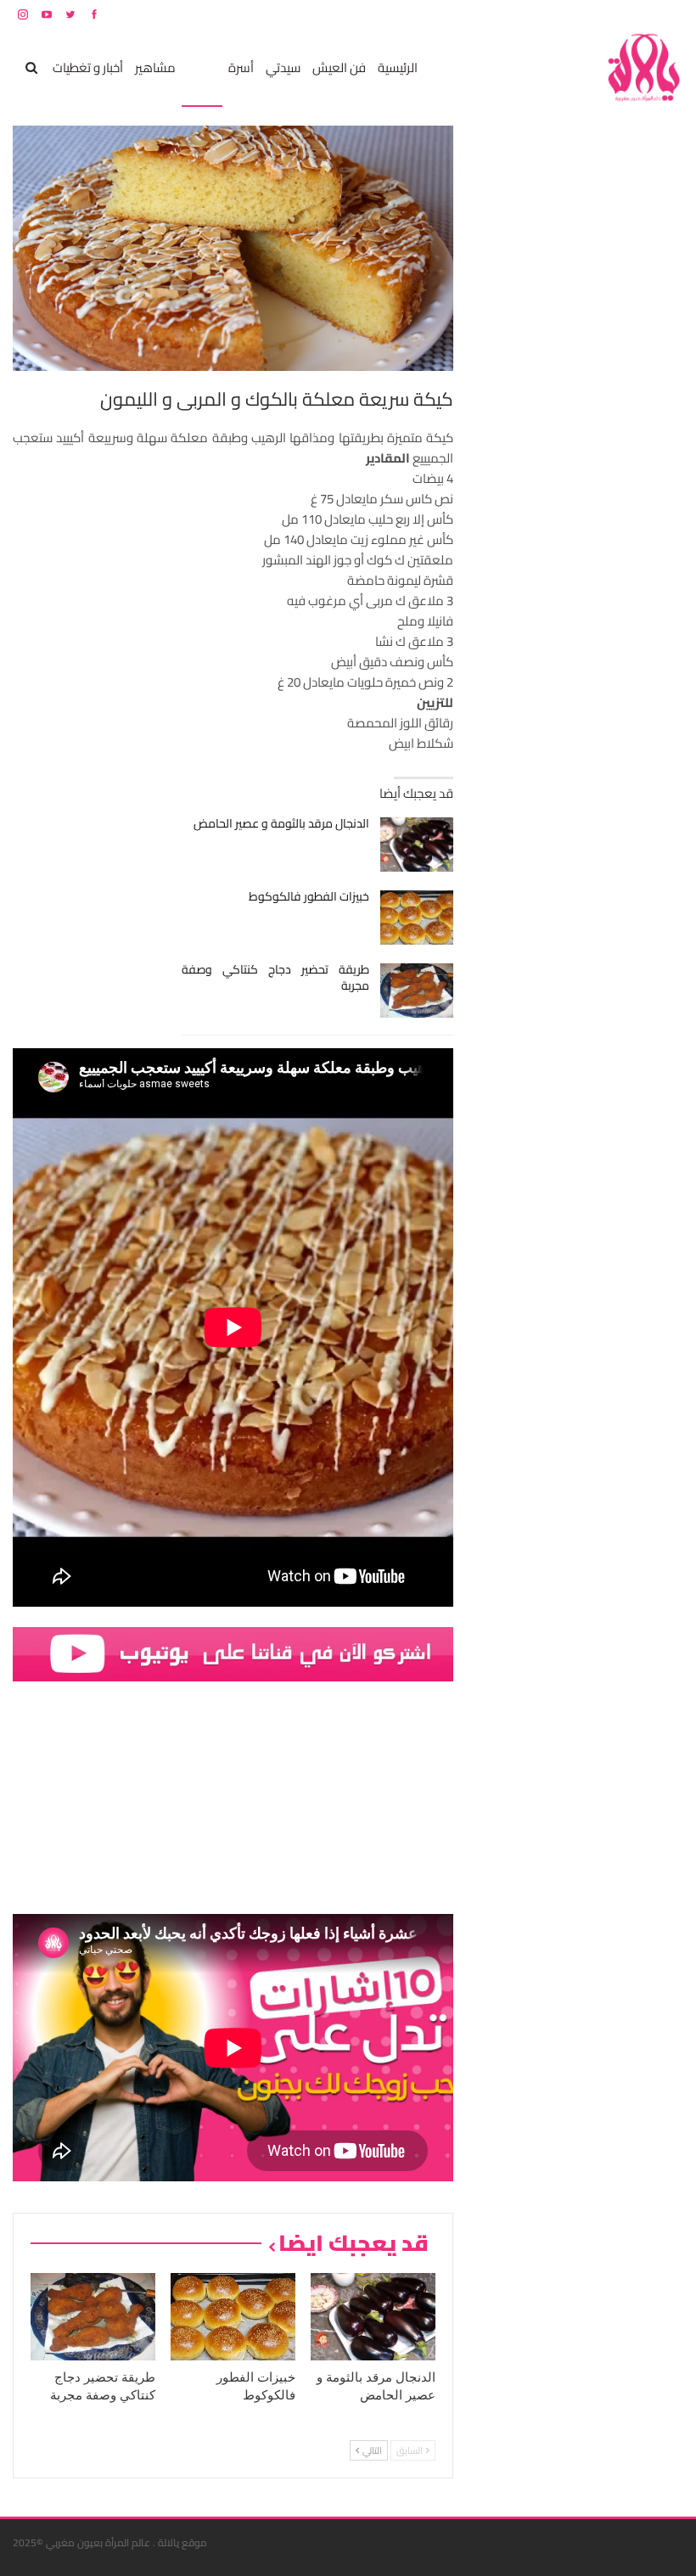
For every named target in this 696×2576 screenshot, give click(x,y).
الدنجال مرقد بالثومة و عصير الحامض (281, 823)
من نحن (670, 14)
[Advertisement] (556, 380)
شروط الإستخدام (520, 14)
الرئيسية (398, 67)
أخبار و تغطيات (88, 67)
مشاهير (155, 67)
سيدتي (283, 67)
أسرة (241, 67)
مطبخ (202, 67)
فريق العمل (623, 14)
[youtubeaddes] (233, 1653)
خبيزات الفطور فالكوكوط (309, 896)
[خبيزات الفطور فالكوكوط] (417, 918)
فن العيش (339, 67)
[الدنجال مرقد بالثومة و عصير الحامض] (417, 845)
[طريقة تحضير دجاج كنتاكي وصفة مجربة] (417, 991)
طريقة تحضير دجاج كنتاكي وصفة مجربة (275, 977)
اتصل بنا (575, 14)
